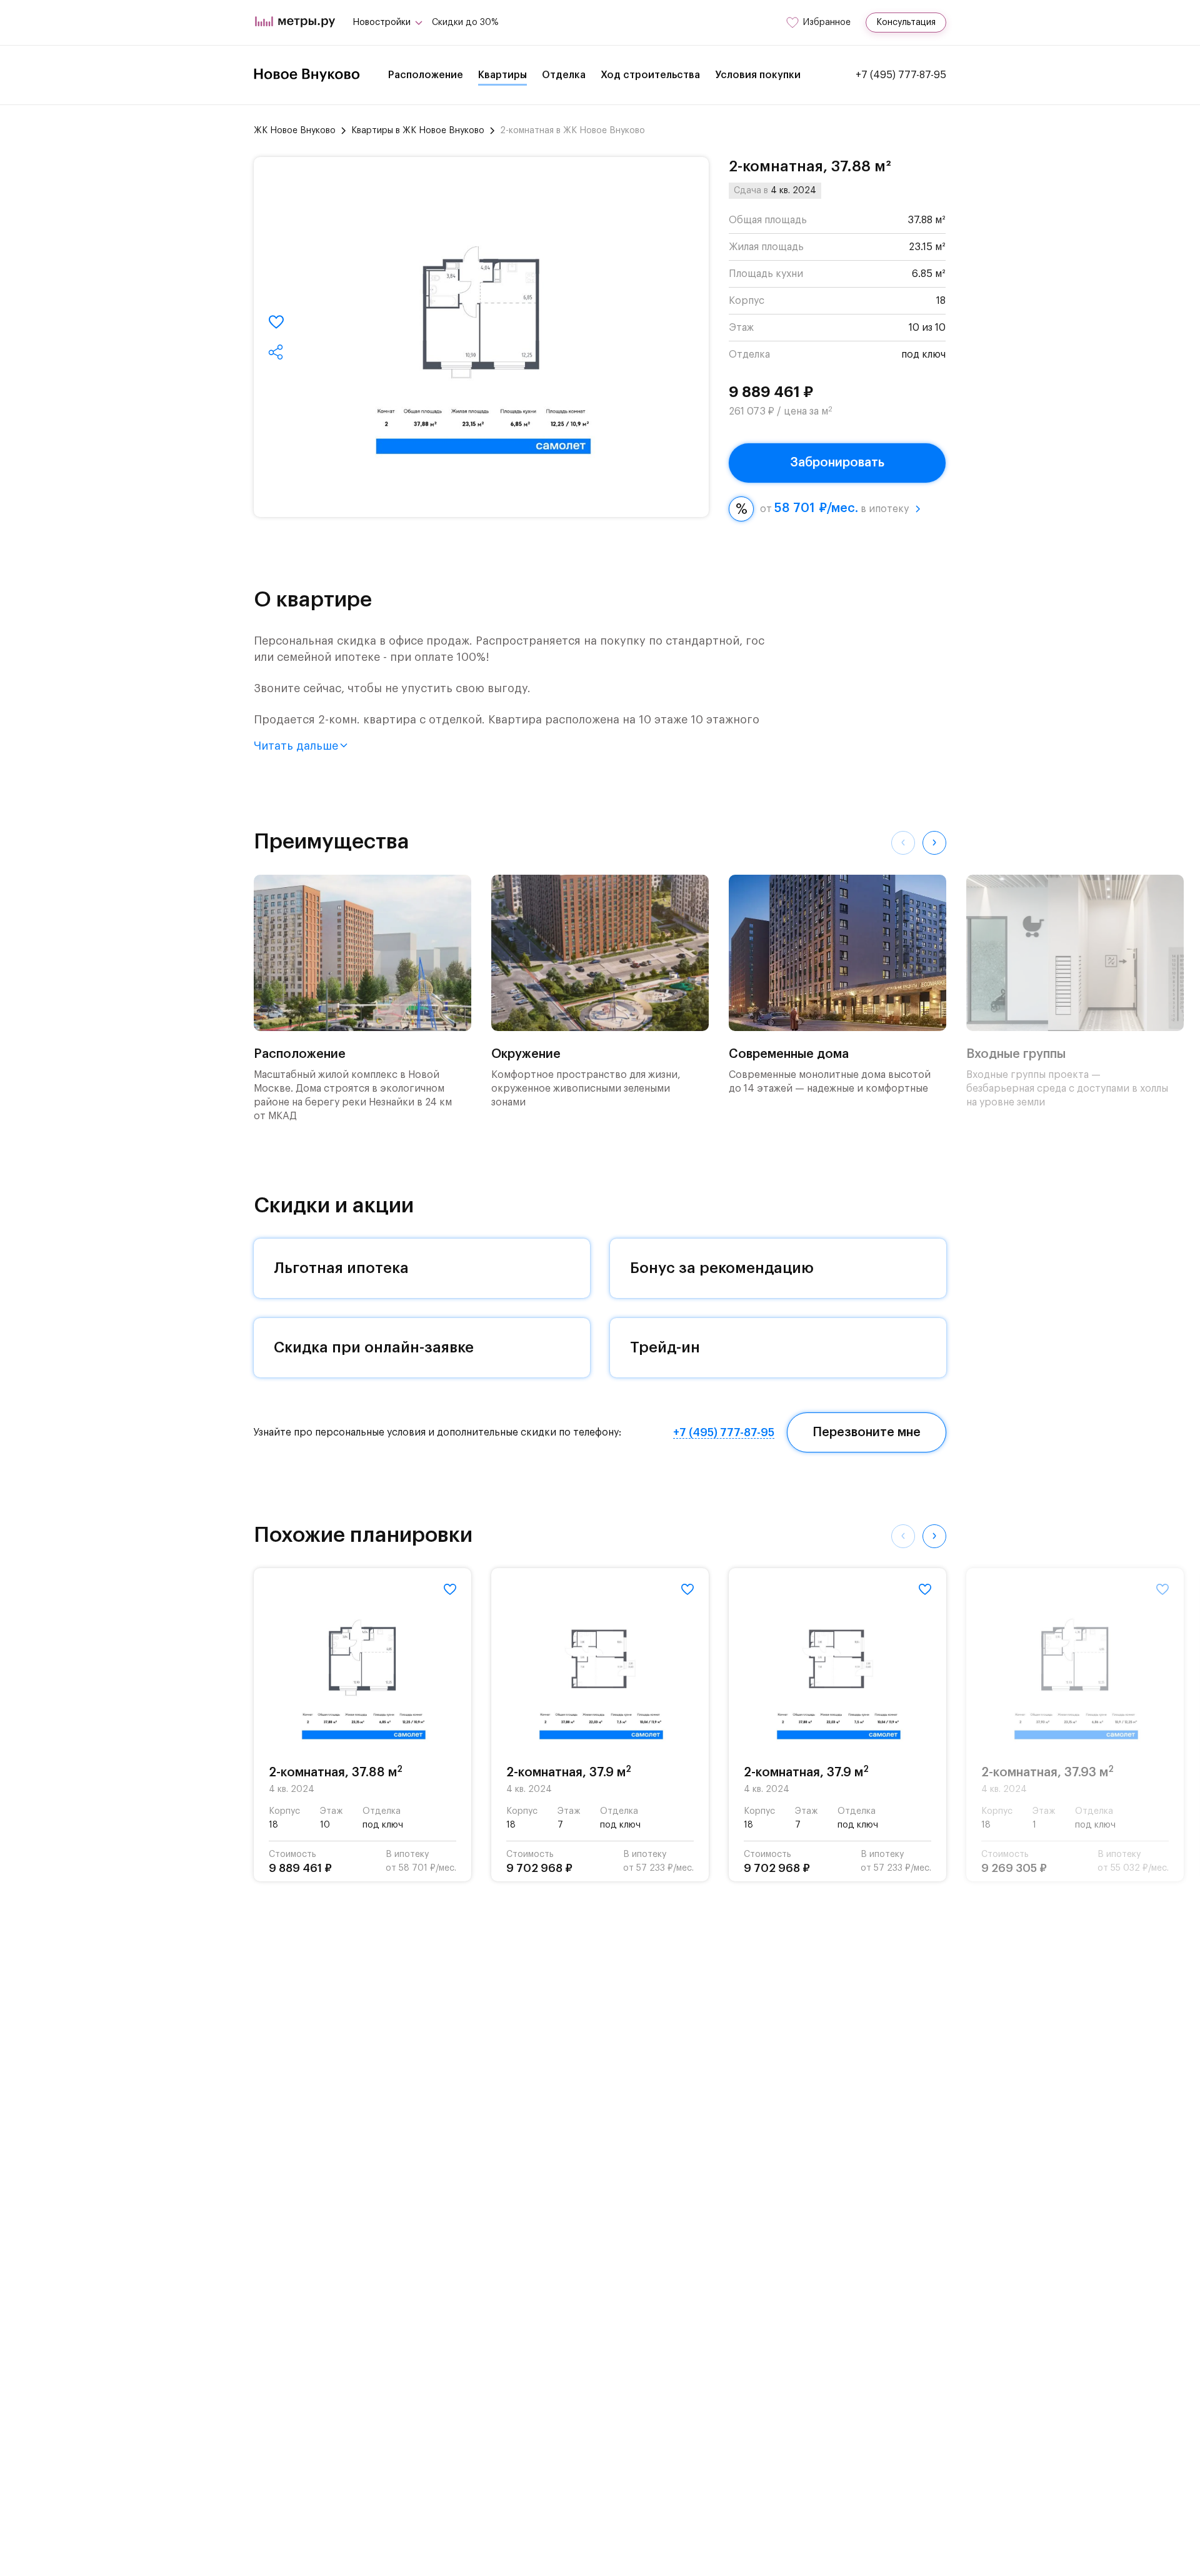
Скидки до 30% (465, 23)
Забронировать (837, 463)
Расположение (426, 75)
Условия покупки (758, 75)
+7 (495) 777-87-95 (901, 75)
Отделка (564, 75)
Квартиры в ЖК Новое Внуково (418, 131)
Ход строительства (650, 75)
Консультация (906, 23)
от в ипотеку (834, 508)
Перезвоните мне (867, 1432)
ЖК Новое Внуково (295, 131)
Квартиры (502, 75)
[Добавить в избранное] (276, 322)
